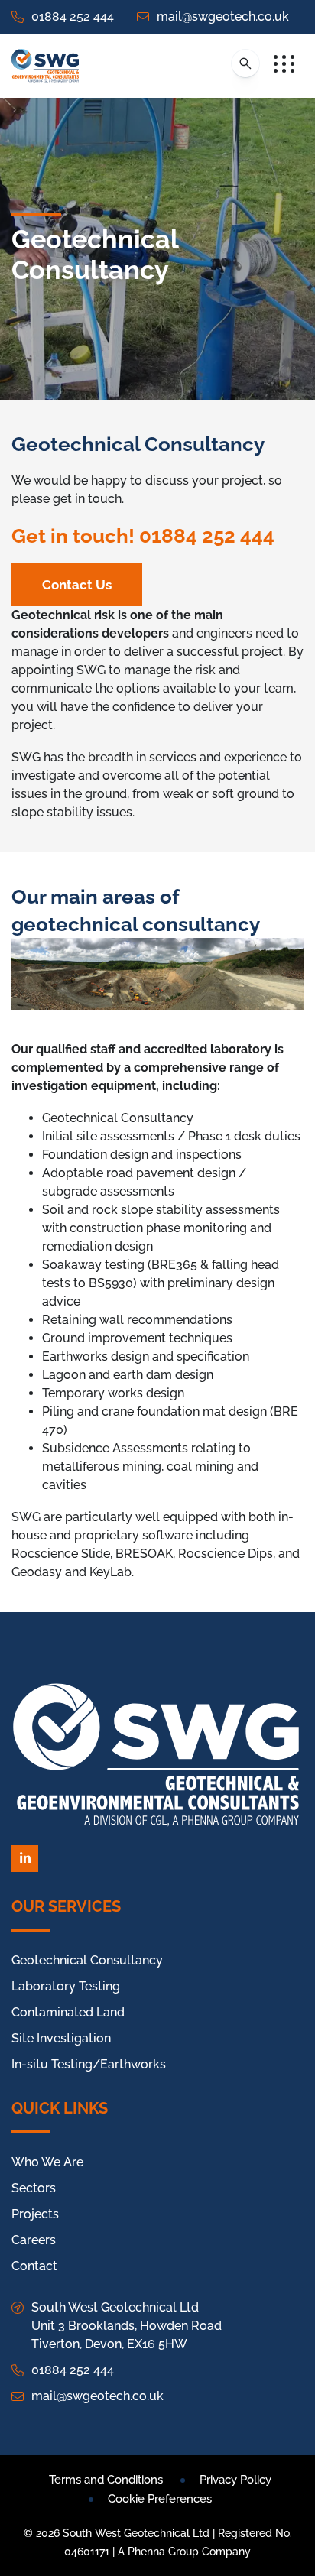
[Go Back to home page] (45, 66)
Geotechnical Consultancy (87, 1960)
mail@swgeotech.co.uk (223, 16)
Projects (35, 2214)
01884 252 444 (73, 16)
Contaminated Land (68, 2012)
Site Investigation (61, 2038)
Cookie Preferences (160, 2499)
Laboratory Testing (66, 1986)
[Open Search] (245, 63)
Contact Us (77, 585)
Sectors (34, 2188)
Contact (34, 2266)
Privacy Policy (235, 2480)
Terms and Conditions (106, 2480)
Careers (34, 2240)
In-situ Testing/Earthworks (89, 2064)
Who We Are (47, 2162)
